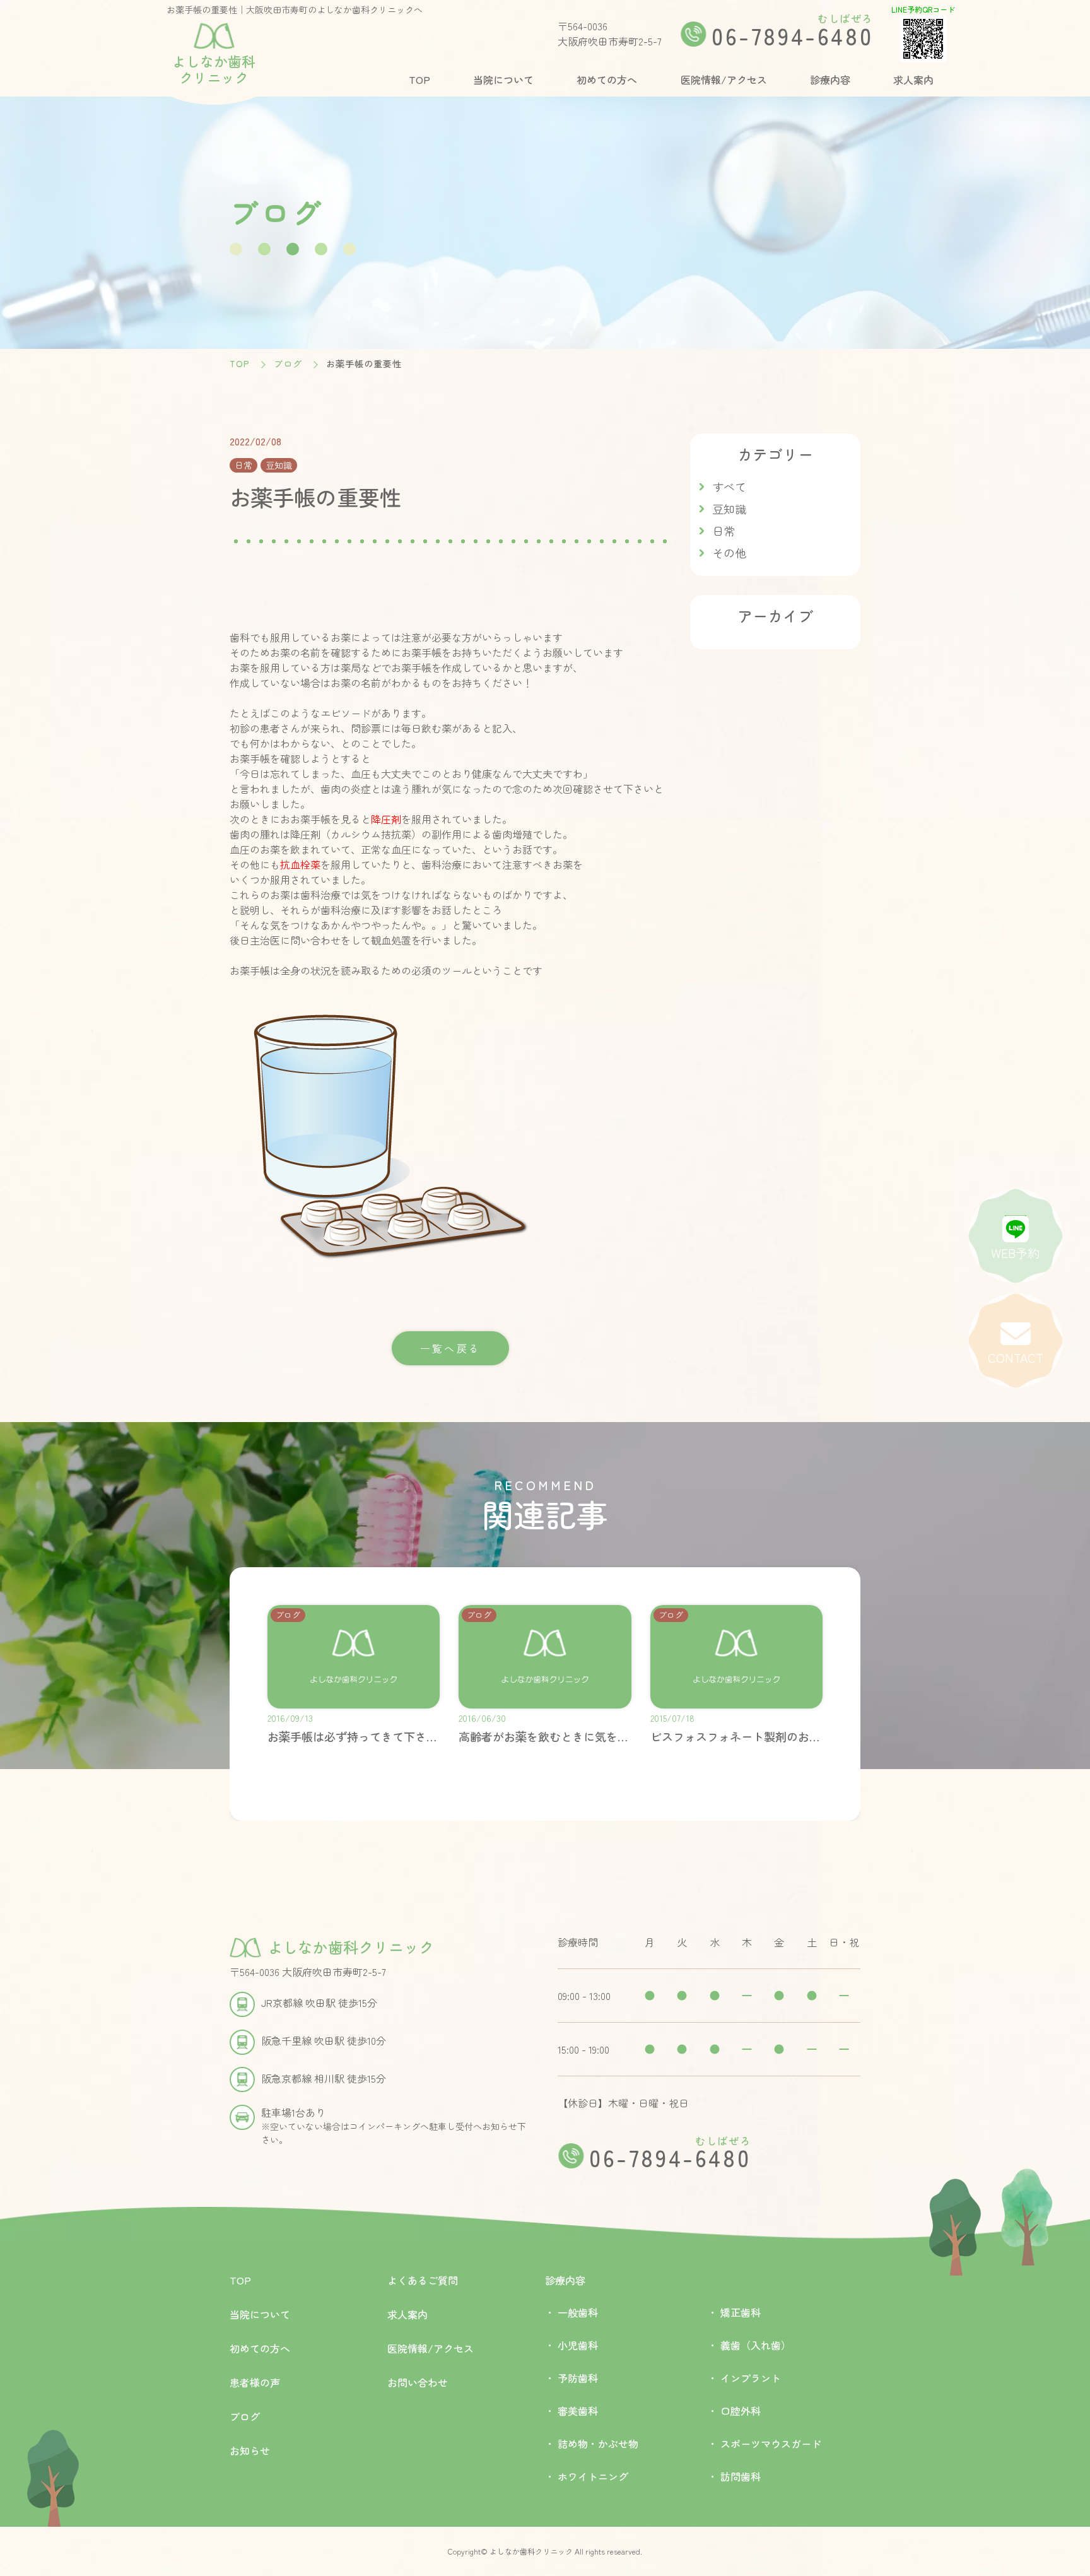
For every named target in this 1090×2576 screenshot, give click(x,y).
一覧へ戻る (450, 1348)
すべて (729, 486)
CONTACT (1016, 1358)
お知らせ (250, 2450)
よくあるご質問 (423, 2280)
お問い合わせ (418, 2382)
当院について (503, 79)
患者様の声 (255, 2382)
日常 (724, 531)
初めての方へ (607, 79)
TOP (419, 79)
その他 (729, 553)
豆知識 (729, 509)
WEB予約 (1015, 1253)
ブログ (288, 363)
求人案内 (913, 79)
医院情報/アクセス (724, 79)
